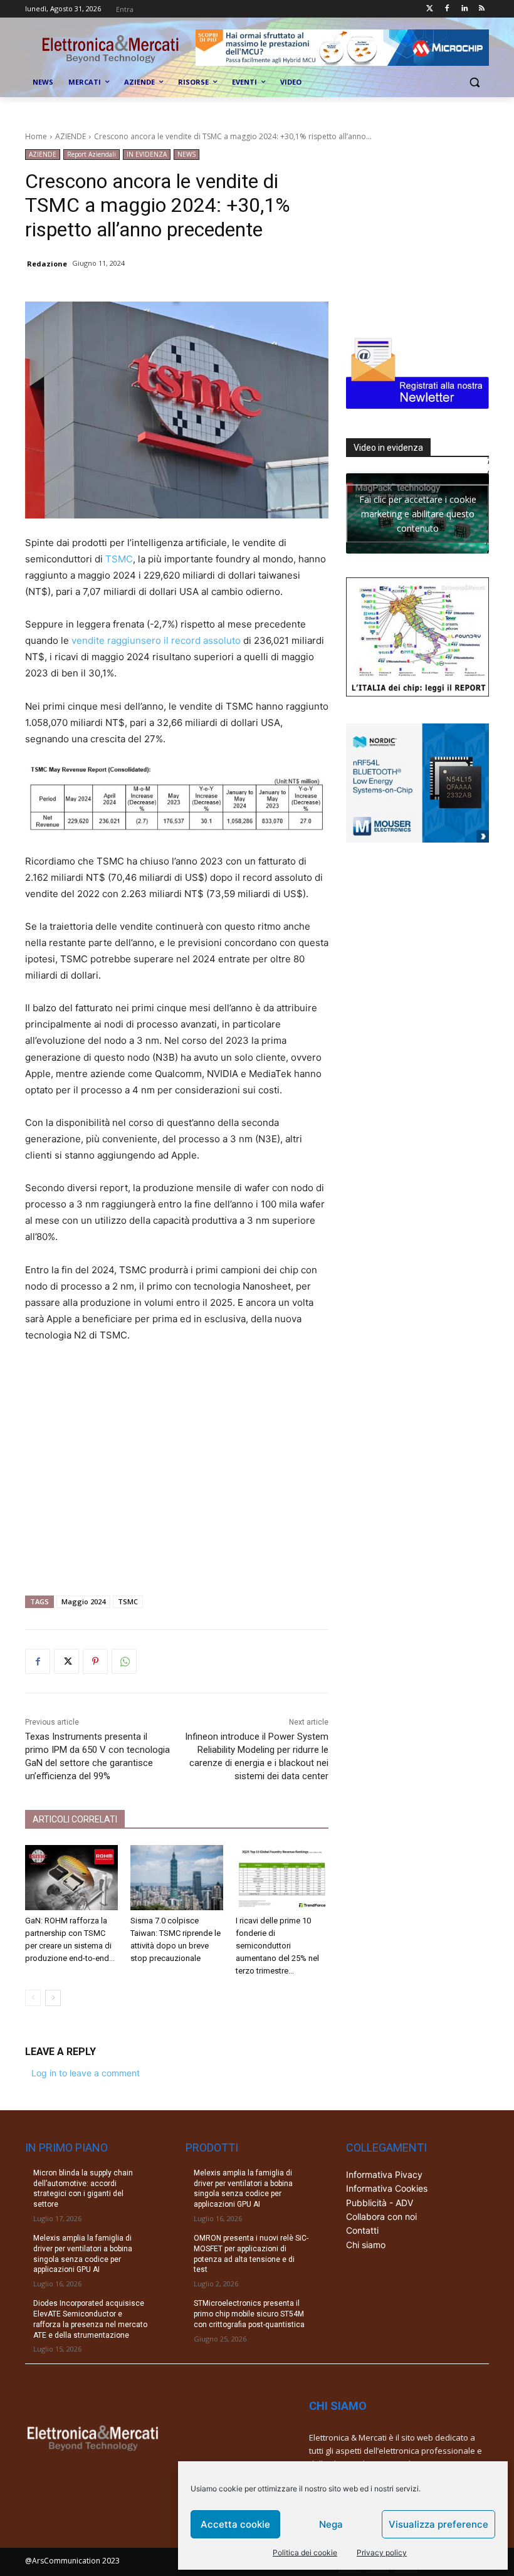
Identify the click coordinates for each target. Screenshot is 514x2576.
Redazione (47, 264)
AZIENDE (71, 136)
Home (36, 136)
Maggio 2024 (83, 1601)
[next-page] (53, 1998)
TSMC (119, 559)
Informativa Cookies (387, 2188)
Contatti (362, 2230)
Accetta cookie (235, 2524)
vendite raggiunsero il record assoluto (156, 640)
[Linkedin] (464, 9)
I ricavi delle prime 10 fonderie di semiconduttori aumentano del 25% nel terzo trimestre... (277, 1946)
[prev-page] (33, 1998)
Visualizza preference (438, 2524)
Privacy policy (382, 2552)
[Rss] (482, 9)
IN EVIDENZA (147, 154)
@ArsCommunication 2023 (72, 2561)
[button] (474, 82)
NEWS (186, 154)
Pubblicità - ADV (380, 2203)
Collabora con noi (381, 2216)
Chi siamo (366, 2245)
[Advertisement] (177, 1464)
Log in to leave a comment (86, 2073)
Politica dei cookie (305, 2552)
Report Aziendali (92, 154)
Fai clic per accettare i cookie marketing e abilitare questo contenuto (418, 513)
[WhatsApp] (124, 1661)
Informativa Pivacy (384, 2174)
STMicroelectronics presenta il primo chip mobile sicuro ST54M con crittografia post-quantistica (249, 2314)
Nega (331, 2524)
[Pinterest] (95, 1661)
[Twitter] (430, 9)
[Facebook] (447, 9)
